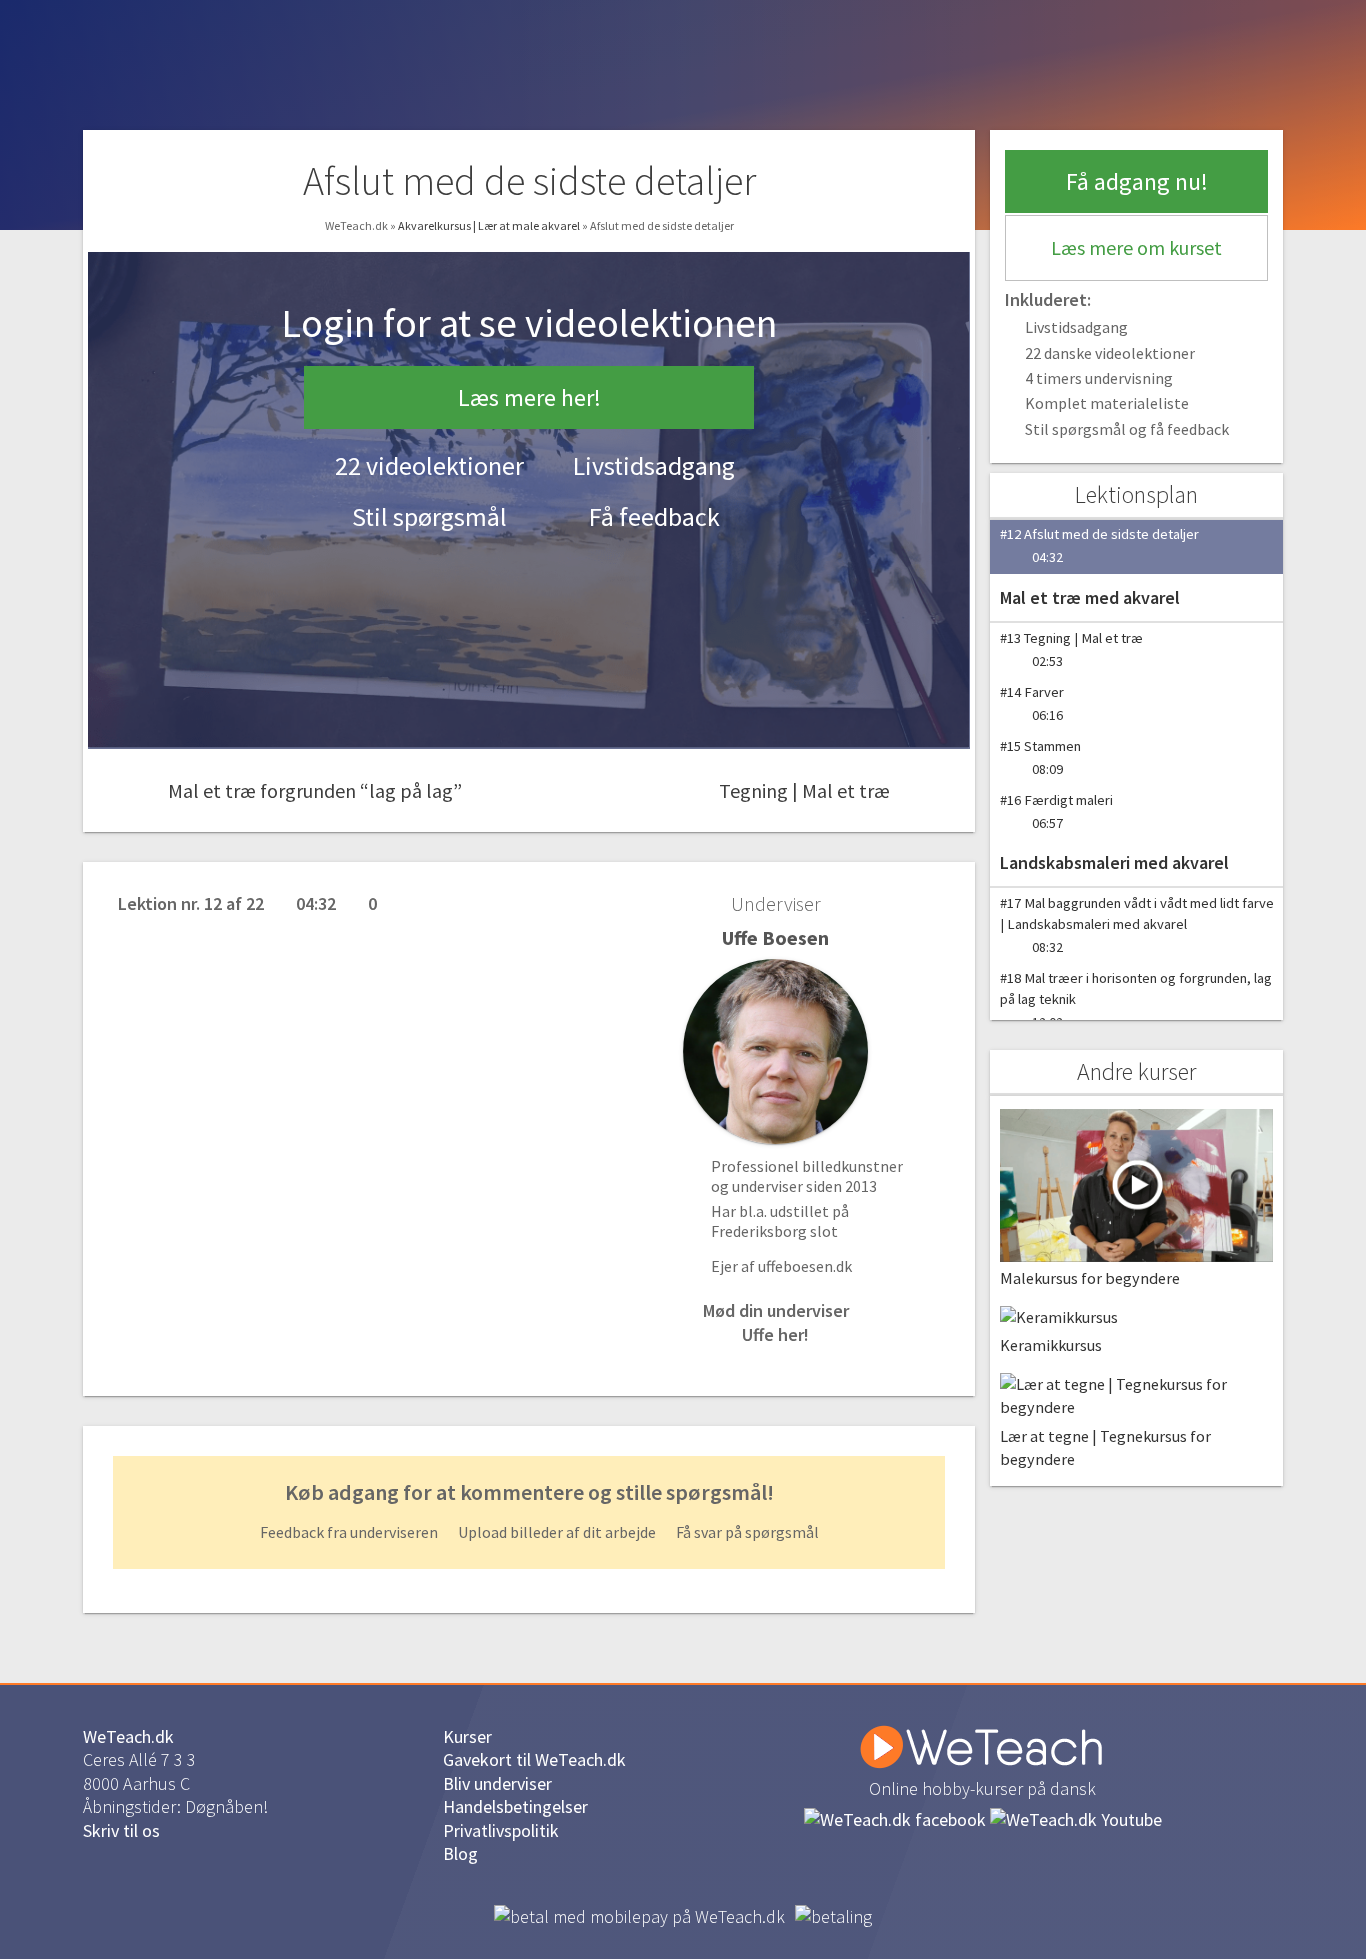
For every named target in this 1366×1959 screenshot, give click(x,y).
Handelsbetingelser (515, 1806)
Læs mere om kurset (1136, 247)
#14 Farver (1032, 703)
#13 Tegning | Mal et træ (1071, 649)
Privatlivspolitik (501, 1830)
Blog (460, 1853)
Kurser (467, 1736)
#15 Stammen (1040, 757)
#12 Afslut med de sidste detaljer (1099, 545)
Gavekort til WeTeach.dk (534, 1759)
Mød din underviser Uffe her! (776, 1322)
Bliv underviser (497, 1783)
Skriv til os (121, 1830)
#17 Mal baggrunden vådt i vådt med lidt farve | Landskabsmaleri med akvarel (1137, 925)
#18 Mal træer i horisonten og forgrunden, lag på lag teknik (1136, 1000)
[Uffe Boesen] (776, 1051)
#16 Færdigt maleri (1056, 811)
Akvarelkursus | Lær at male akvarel (490, 225)
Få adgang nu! (1137, 181)
